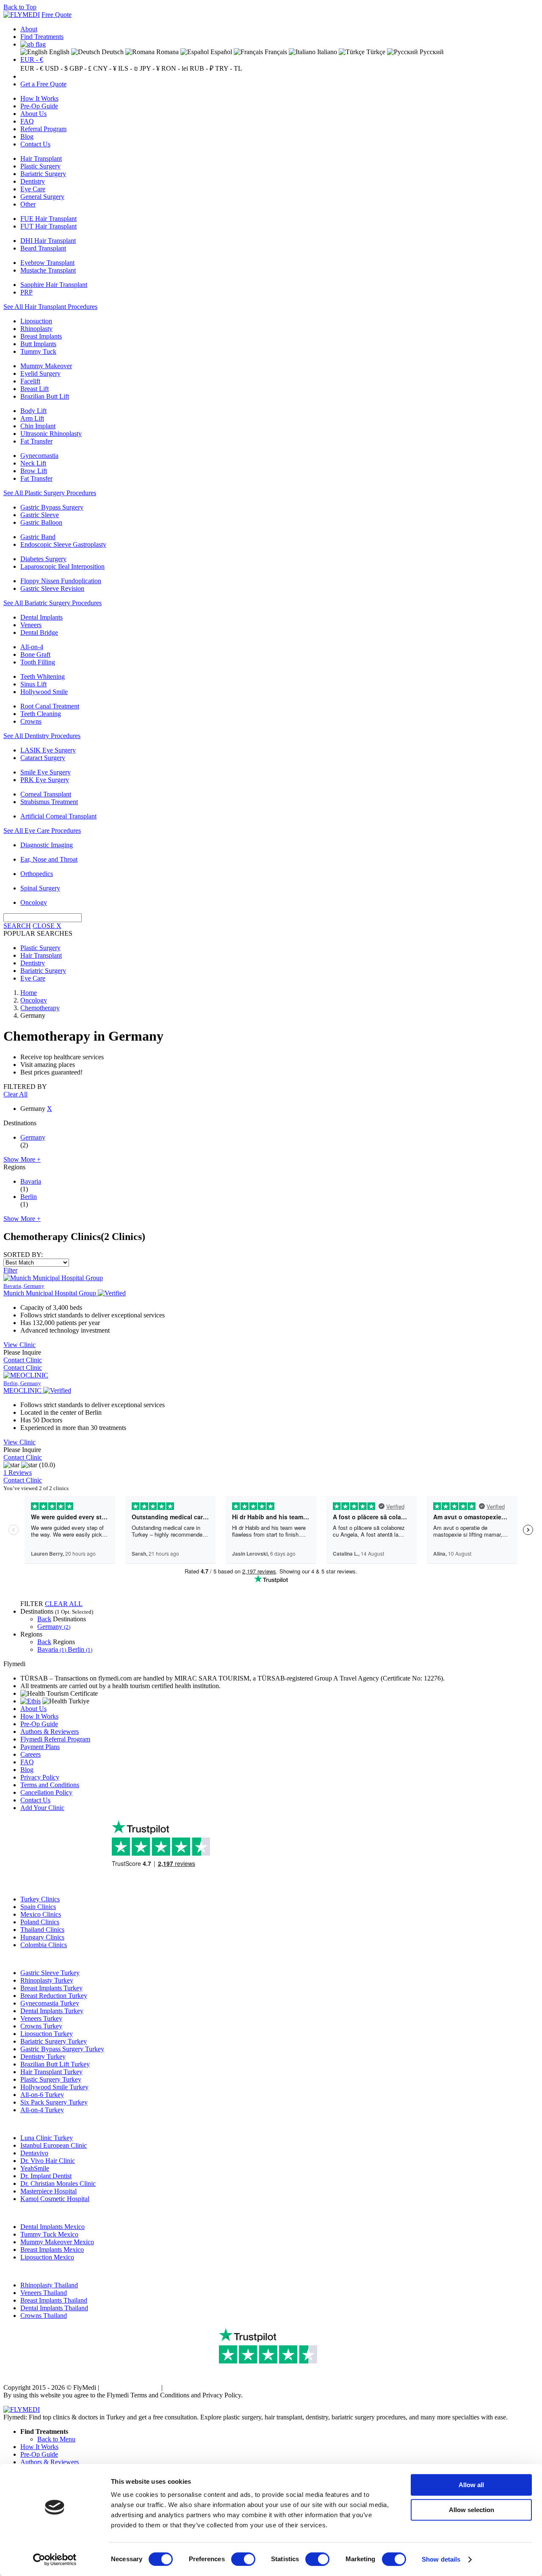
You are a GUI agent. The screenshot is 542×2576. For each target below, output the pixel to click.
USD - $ (56, 68)
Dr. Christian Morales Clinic (58, 2183)
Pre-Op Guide (39, 106)
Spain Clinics (38, 1907)
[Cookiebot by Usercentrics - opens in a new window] (55, 2559)
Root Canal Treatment (50, 706)
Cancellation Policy (46, 1792)
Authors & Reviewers (50, 1732)
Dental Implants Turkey (52, 2011)
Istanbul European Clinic (54, 2145)
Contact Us (35, 144)
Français (275, 52)
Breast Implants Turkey (51, 1988)
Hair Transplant (41, 158)
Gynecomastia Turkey (50, 2003)
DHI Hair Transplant (48, 241)
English (58, 52)
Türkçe (375, 52)
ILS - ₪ (128, 68)
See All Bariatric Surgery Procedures (53, 603)
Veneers (31, 625)
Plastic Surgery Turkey (51, 2079)
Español (220, 52)
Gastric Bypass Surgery (52, 507)
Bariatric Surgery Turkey (54, 2041)
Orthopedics (37, 874)
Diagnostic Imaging (47, 845)
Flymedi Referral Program (55, 1739)
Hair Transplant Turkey (51, 2072)
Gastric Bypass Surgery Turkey (62, 2049)
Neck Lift (33, 463)
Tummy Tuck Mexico (49, 2234)
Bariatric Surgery (43, 174)
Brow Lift (34, 471)
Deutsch (112, 52)
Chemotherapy (40, 1008)
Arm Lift (32, 418)
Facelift (30, 381)
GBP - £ (80, 68)
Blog (27, 136)
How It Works (39, 98)
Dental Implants (41, 617)
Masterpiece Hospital (48, 2191)
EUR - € (32, 59)
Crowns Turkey (41, 2026)
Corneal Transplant (46, 794)
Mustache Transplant (48, 270)
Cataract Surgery (43, 758)
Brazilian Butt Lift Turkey (55, 2064)
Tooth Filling (38, 662)
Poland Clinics (40, 1922)
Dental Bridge (39, 632)
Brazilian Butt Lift (45, 396)
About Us (33, 114)
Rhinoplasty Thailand (49, 2285)
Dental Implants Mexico (53, 2227)
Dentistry (33, 181)
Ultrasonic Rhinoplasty (51, 434)
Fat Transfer (36, 441)
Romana (167, 52)
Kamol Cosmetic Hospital (55, 2199)
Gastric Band (38, 537)
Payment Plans (40, 1747)
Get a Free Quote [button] (43, 84)
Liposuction (36, 321)
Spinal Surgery (40, 888)
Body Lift (33, 411)
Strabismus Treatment (49, 802)
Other (28, 204)
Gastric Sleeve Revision (52, 588)
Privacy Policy (40, 1777)
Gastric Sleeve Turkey (50, 1973)
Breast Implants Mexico (52, 2250)
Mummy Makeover (46, 366)
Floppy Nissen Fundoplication (61, 581)
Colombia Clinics (44, 1945)
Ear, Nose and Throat (49, 859)
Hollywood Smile (44, 692)
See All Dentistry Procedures (42, 736)
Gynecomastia (39, 456)
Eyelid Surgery (40, 373)
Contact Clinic (23, 1360)
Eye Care (33, 189)
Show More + (22, 1159)
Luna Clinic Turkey (47, 2138)
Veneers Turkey (41, 2018)
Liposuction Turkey (47, 2034)
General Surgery (42, 197)
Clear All (15, 1094)
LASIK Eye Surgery (48, 750)
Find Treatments (42, 37)
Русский (431, 52)
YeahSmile (35, 2168)
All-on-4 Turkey (42, 2110)
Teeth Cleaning (41, 714)
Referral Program (43, 129)
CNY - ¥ (105, 68)
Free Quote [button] (57, 15)
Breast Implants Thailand (54, 2300)
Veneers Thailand (44, 2293)
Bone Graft (35, 654)
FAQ (27, 121)
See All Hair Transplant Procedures (50, 307)
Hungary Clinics (42, 1937)
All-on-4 (32, 647)
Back (44, 1619)
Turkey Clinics (40, 1899)
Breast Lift (35, 389)
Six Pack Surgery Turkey (54, 2102)
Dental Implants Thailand (54, 2308)
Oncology (34, 902)
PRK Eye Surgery (45, 780)
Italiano (326, 52)
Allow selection (471, 2510)
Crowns (31, 721)
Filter (10, 1270)
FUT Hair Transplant (48, 226)
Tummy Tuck (38, 351)
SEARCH (17, 926)
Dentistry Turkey (43, 2057)
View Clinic (19, 1345)
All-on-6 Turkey (42, 2095)
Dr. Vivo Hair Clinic (48, 2161)
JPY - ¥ (150, 68)
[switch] (243, 2559)
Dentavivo (34, 2153)
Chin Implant (38, 426)
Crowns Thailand (44, 2316)
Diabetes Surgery (43, 559)
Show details (441, 2559)
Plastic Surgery (40, 166)
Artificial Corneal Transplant (58, 816)
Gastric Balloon (41, 522)
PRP (26, 292)
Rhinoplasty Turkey (47, 1980)
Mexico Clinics (41, 1914)
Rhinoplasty (36, 329)
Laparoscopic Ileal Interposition (62, 566)
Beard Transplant (43, 248)
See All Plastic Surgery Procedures (50, 493)
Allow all (471, 2485)
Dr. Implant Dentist (46, 2176)
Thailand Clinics (42, 1930)
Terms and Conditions (50, 1785)
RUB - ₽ (202, 68)
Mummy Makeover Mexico (57, 2242)
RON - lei (175, 68)
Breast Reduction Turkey (54, 1996)
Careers (30, 1754)
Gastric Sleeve (40, 515)
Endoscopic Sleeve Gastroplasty (63, 544)
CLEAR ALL (64, 1604)
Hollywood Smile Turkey (54, 2087)
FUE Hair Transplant (48, 219)
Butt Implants (38, 344)
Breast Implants (41, 336)
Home (29, 993)
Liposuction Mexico (47, 2257)
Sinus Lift (33, 684)
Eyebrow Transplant (47, 263)
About (29, 29)
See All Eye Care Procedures (42, 831)
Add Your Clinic (42, 1808)
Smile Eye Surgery (46, 772)
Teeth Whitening (43, 676)
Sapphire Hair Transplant (54, 285)
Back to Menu (56, 2439)
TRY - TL (229, 68)
